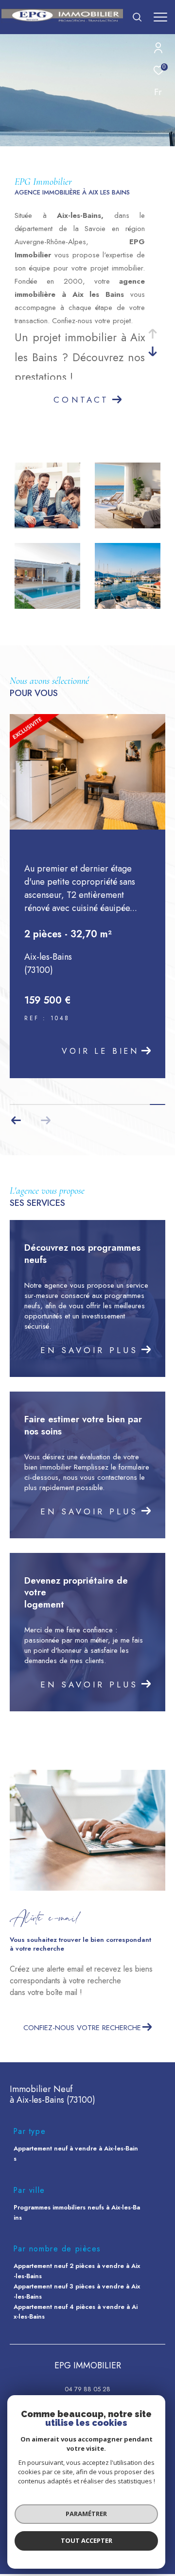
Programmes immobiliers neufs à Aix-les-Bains (77, 2212)
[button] (16, 1121)
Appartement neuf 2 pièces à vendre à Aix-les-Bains (77, 2271)
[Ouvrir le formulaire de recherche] (137, 17)
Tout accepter (87, 2540)
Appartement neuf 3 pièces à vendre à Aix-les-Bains (77, 2291)
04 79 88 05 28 (87, 2389)
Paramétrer (86, 2514)
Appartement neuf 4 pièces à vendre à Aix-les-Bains (76, 2312)
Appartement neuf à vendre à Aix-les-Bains (76, 2153)
